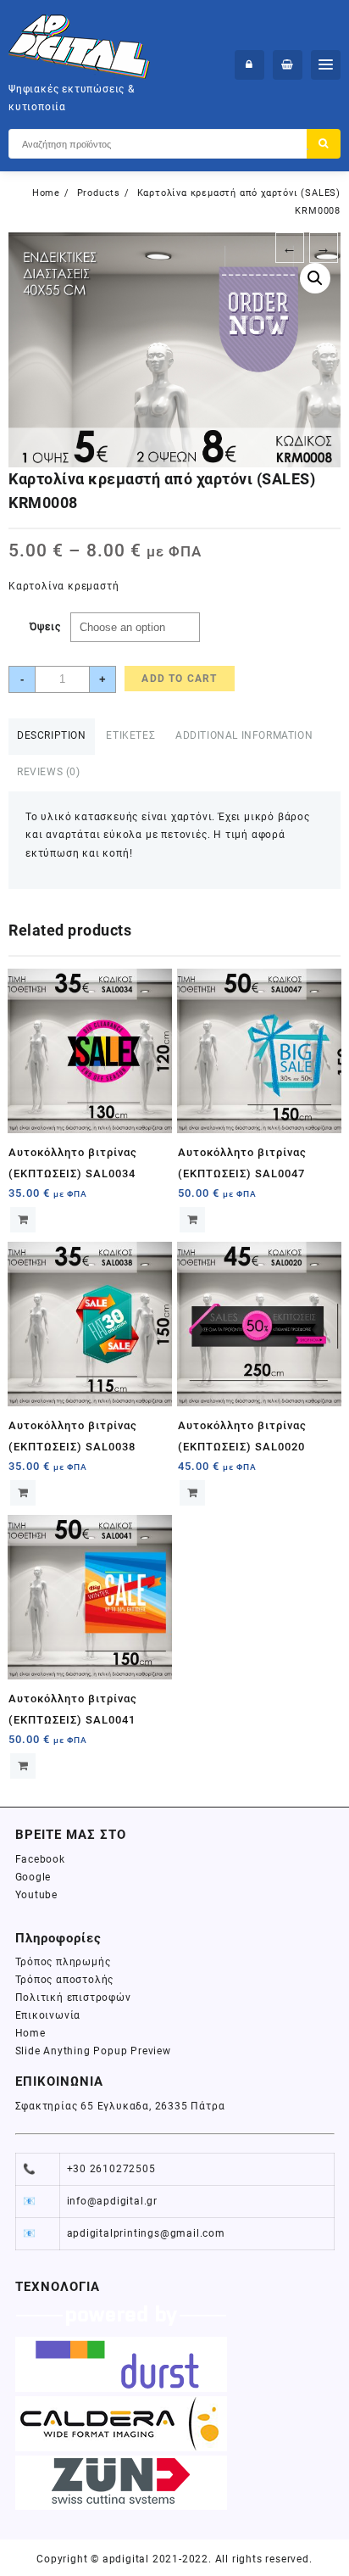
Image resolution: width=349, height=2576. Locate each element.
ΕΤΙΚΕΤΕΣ (130, 735)
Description (52, 735)
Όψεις (45, 627)
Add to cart (179, 679)
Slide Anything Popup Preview (93, 2051)
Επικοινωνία (48, 2015)
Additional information (244, 735)
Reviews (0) (49, 772)
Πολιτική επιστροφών (73, 1998)
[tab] (52, 737)
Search (324, 144)
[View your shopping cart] (288, 65)
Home (30, 2033)
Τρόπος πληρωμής (63, 1962)
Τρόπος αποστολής (65, 1980)
